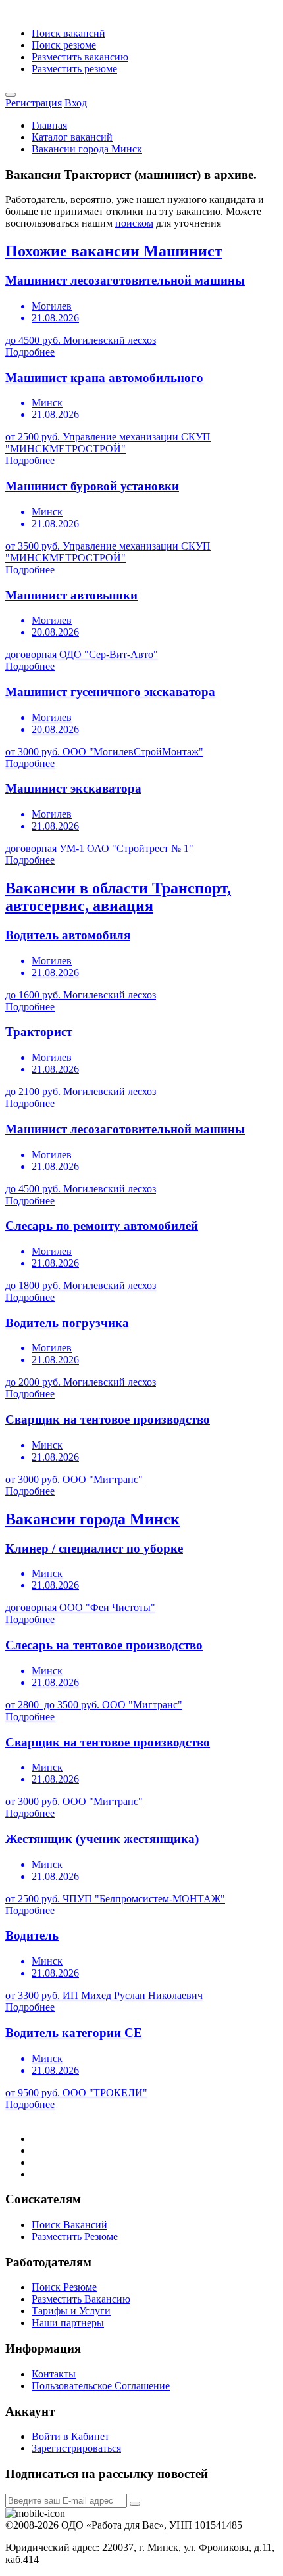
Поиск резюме (64, 45)
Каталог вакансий (72, 137)
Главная (49, 125)
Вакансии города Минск (87, 149)
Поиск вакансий (68, 33)
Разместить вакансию (80, 57)
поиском (134, 223)
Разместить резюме (74, 69)
